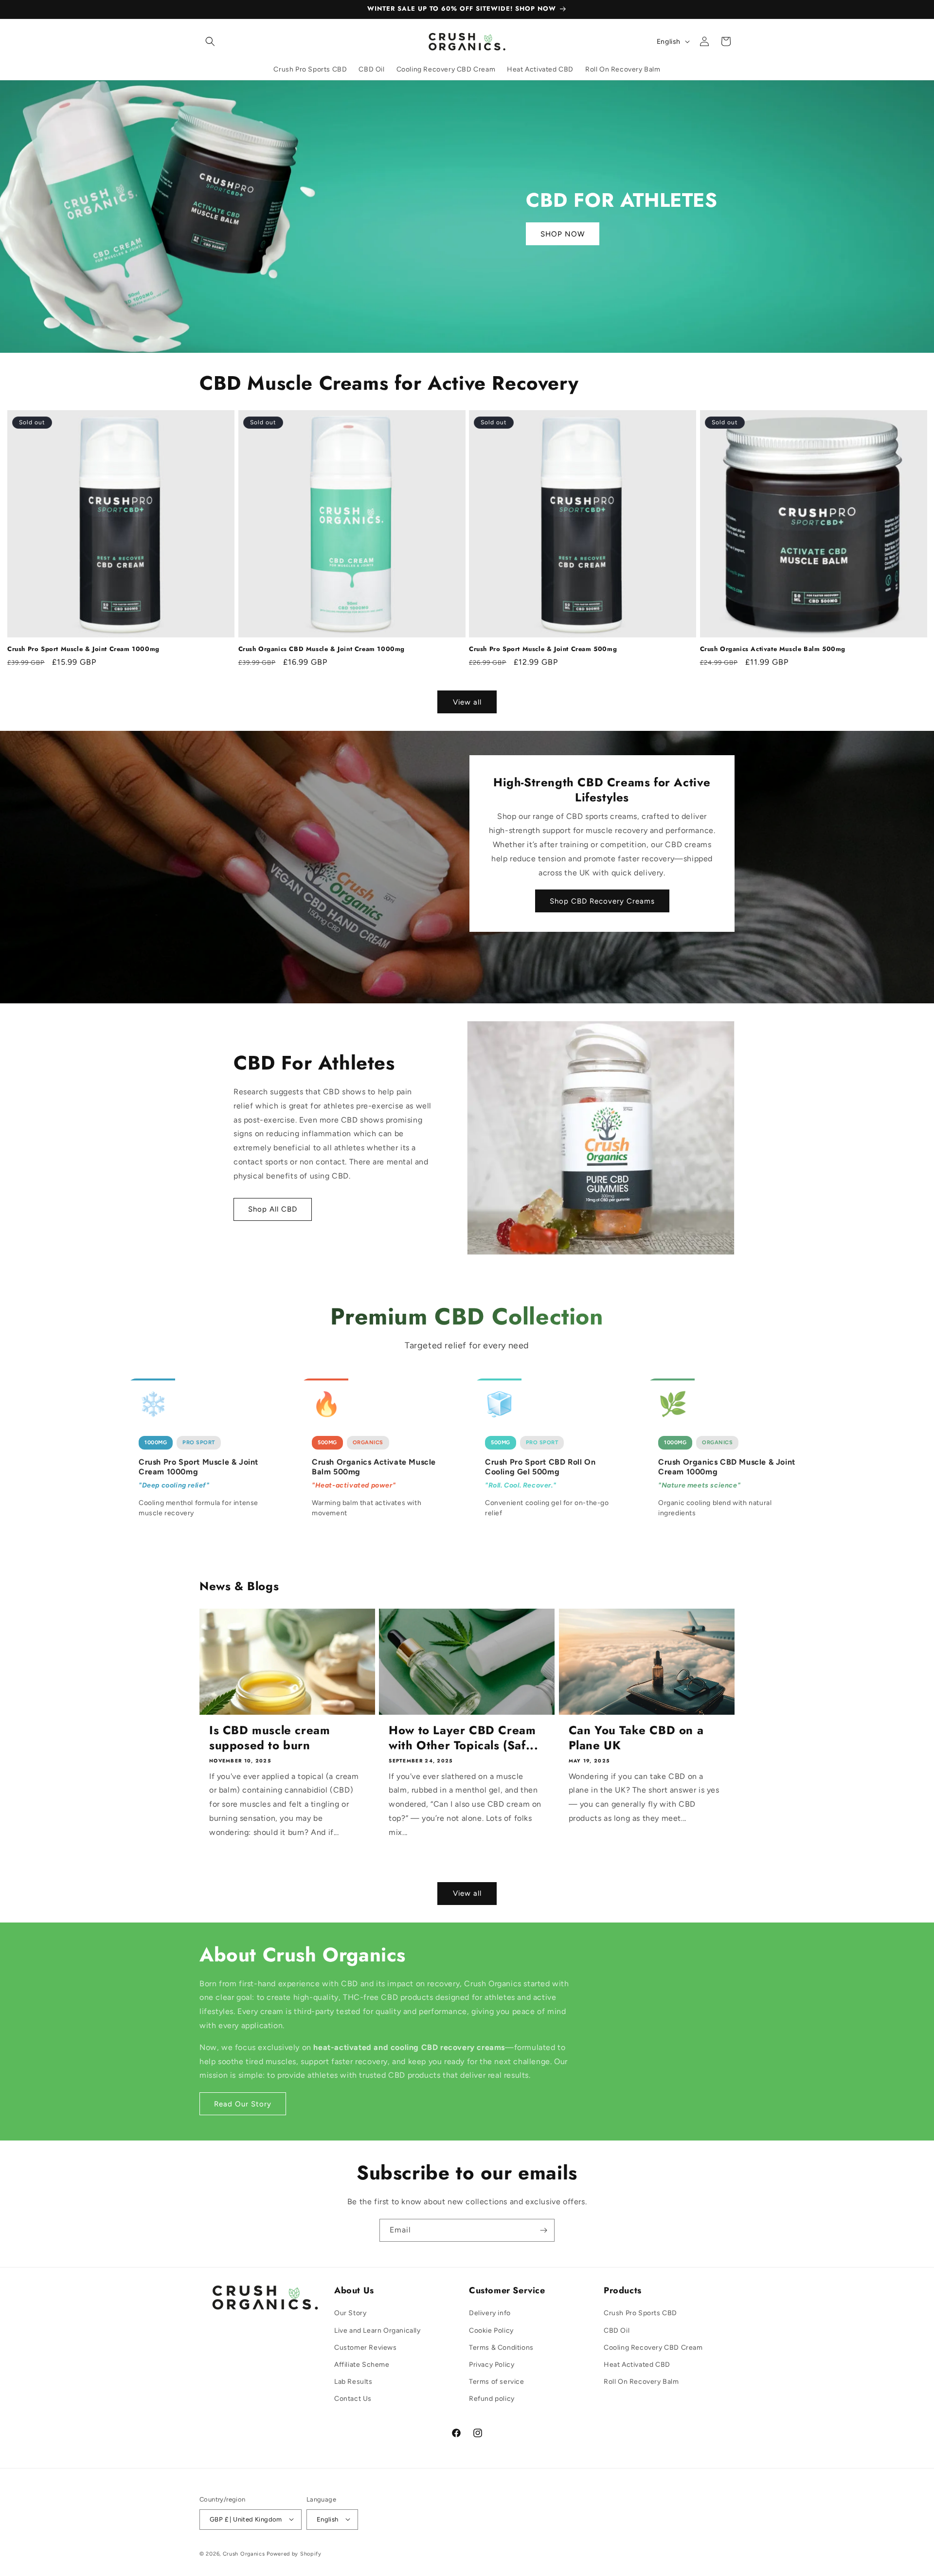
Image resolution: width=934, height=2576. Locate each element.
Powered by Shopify (294, 2553)
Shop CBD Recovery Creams (602, 901)
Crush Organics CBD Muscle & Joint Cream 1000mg (322, 649)
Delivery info (490, 2313)
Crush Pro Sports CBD (640, 2313)
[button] (210, 41)
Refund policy (492, 2399)
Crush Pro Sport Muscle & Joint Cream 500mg (543, 649)
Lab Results (353, 2382)
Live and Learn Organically (377, 2331)
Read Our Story (243, 2104)
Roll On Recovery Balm (641, 2382)
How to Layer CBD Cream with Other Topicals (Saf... (463, 1738)
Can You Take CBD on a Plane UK (636, 1738)
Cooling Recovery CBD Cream (653, 2348)
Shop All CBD (273, 1210)
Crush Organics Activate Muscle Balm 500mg (773, 649)
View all (467, 702)
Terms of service (497, 2382)
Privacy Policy (492, 2365)
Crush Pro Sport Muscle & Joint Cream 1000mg (83, 649)
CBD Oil (617, 2331)
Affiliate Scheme (362, 2365)
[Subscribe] (543, 2230)
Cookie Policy (491, 2331)
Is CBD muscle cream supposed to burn (269, 1738)
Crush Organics (244, 2553)
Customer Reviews (366, 2348)
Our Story (350, 2313)
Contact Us (353, 2399)
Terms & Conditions (501, 2348)
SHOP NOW (563, 234)
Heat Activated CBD (637, 2365)
